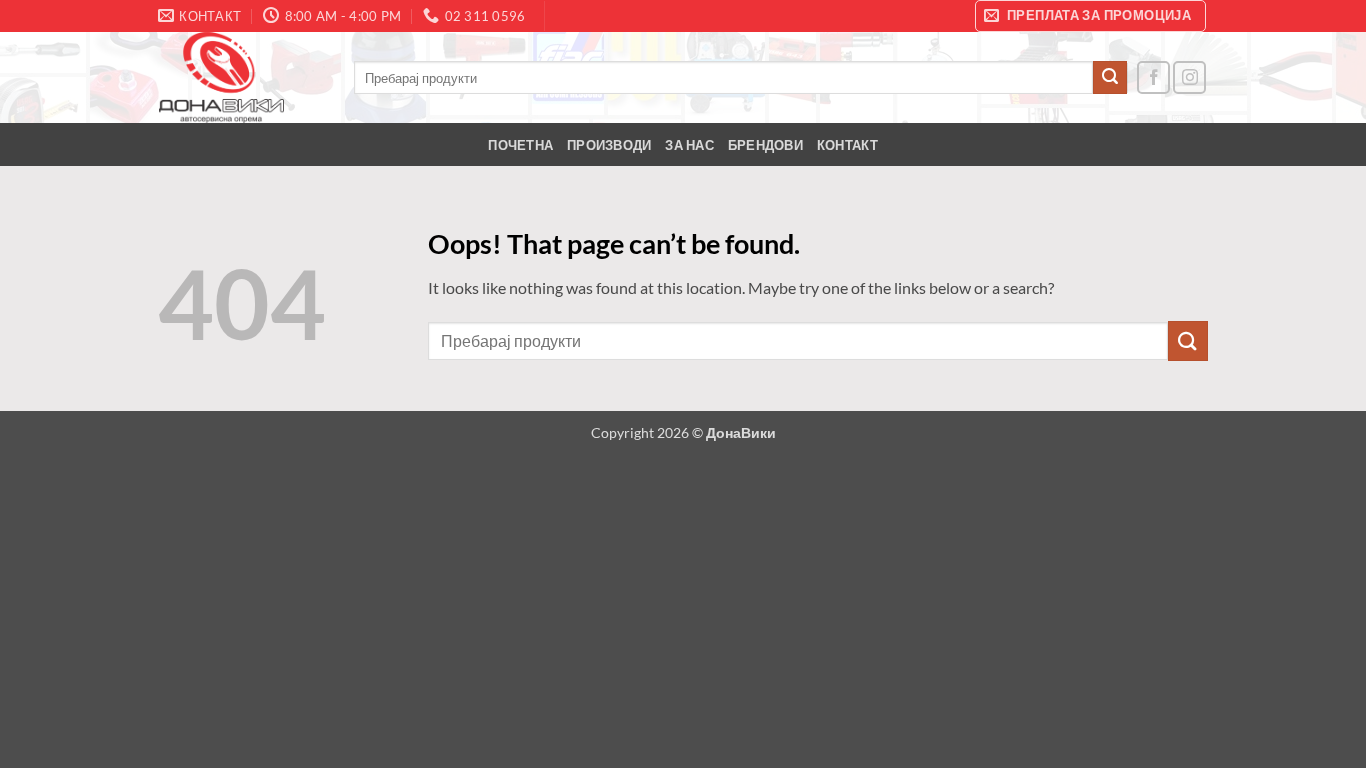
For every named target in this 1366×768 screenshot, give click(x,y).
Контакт (847, 145)
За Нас (689, 145)
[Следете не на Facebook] (1153, 77)
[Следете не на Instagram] (1189, 77)
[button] (1090, 16)
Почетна (520, 145)
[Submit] (1110, 78)
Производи (609, 145)
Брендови (765, 145)
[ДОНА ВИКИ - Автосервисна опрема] (241, 77)
